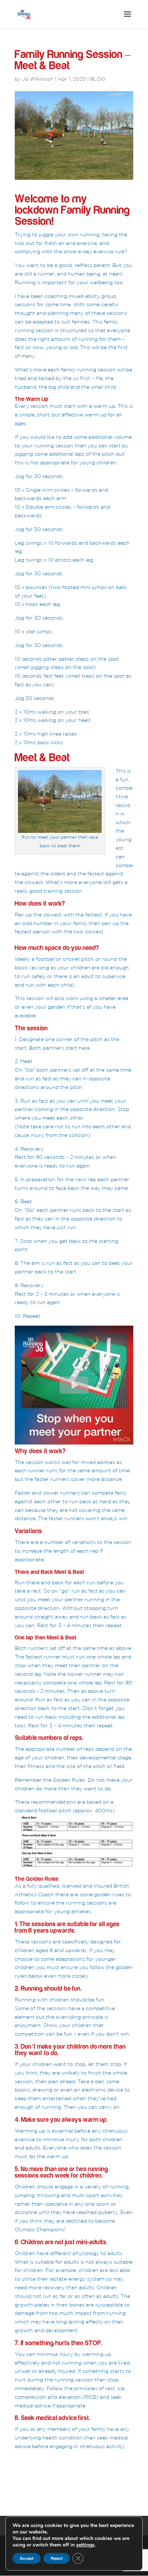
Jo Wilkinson (38, 79)
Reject (57, 2558)
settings (85, 2545)
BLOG (98, 79)
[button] (74, 1385)
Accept (27, 2558)
